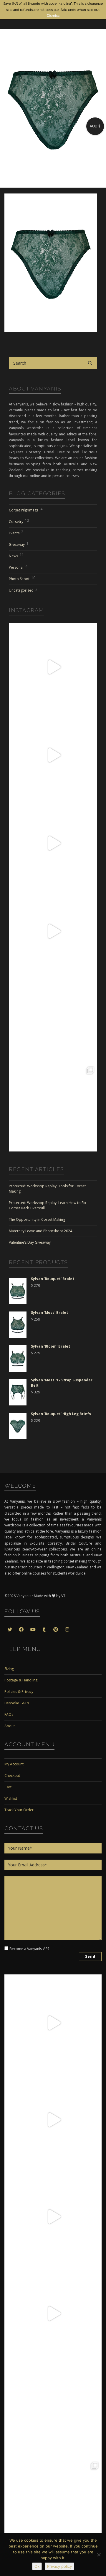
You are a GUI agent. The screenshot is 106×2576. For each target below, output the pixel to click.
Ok (37, 2566)
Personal (18, 567)
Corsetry (19, 521)
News (16, 555)
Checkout (12, 1776)
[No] (99, 2555)
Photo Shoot (22, 578)
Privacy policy (59, 2566)
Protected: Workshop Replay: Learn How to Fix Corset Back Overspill (47, 1205)
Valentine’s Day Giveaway (30, 1242)
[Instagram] (91, 704)
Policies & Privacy (19, 1692)
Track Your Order (19, 1810)
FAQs (9, 1714)
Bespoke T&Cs (17, 1703)
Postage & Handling (21, 1680)
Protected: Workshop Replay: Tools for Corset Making (47, 1189)
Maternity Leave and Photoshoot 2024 (40, 1231)
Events (16, 532)
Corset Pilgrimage (26, 510)
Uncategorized (23, 590)
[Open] (53, 667)
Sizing (9, 1669)
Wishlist (11, 1798)
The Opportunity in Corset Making (37, 1219)
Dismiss (53, 16)
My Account (14, 1764)
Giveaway (19, 544)
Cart (8, 1787)
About (10, 1726)
